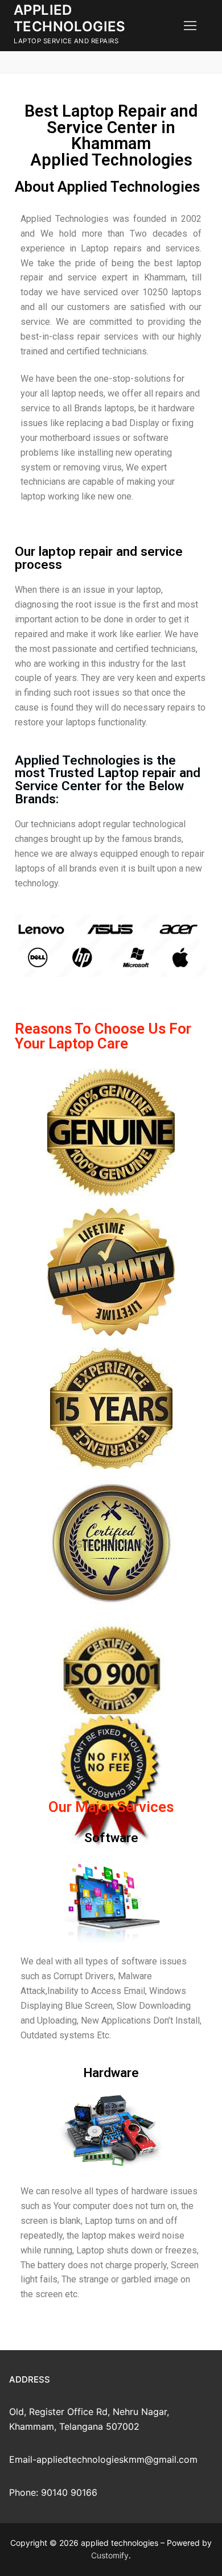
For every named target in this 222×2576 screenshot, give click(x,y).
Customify (110, 2555)
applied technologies (70, 18)
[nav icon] (190, 26)
